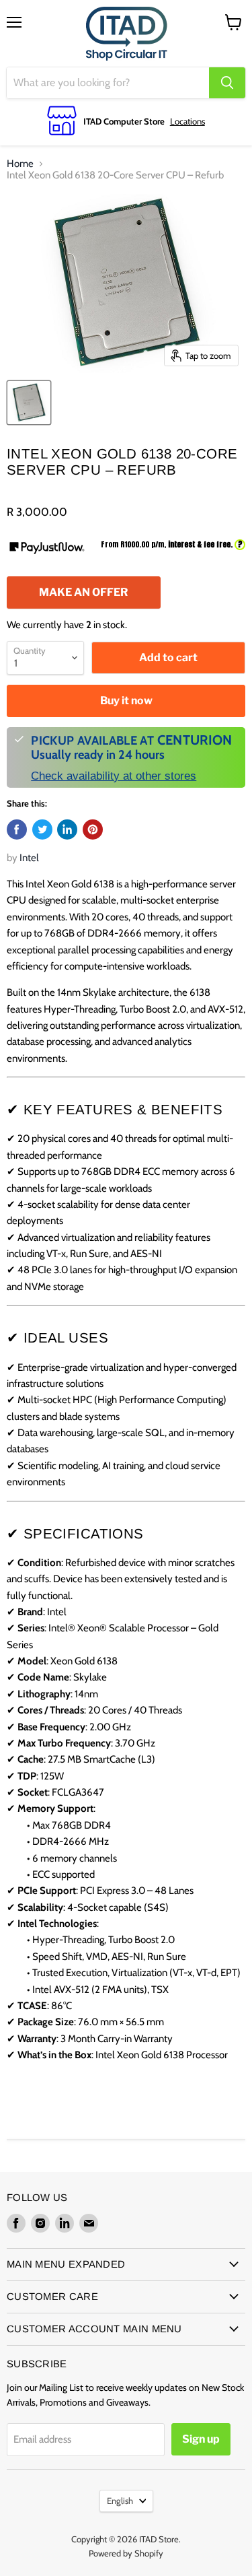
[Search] (227, 83)
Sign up (201, 2439)
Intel (29, 858)
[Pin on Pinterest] (93, 829)
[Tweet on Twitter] (42, 829)
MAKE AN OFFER (83, 597)
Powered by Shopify (126, 2553)
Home (20, 164)
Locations (187, 121)
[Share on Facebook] (17, 829)
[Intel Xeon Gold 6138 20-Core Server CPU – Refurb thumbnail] (29, 403)
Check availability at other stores (114, 776)
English (120, 2501)
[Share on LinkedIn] (67, 829)
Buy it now (126, 701)
